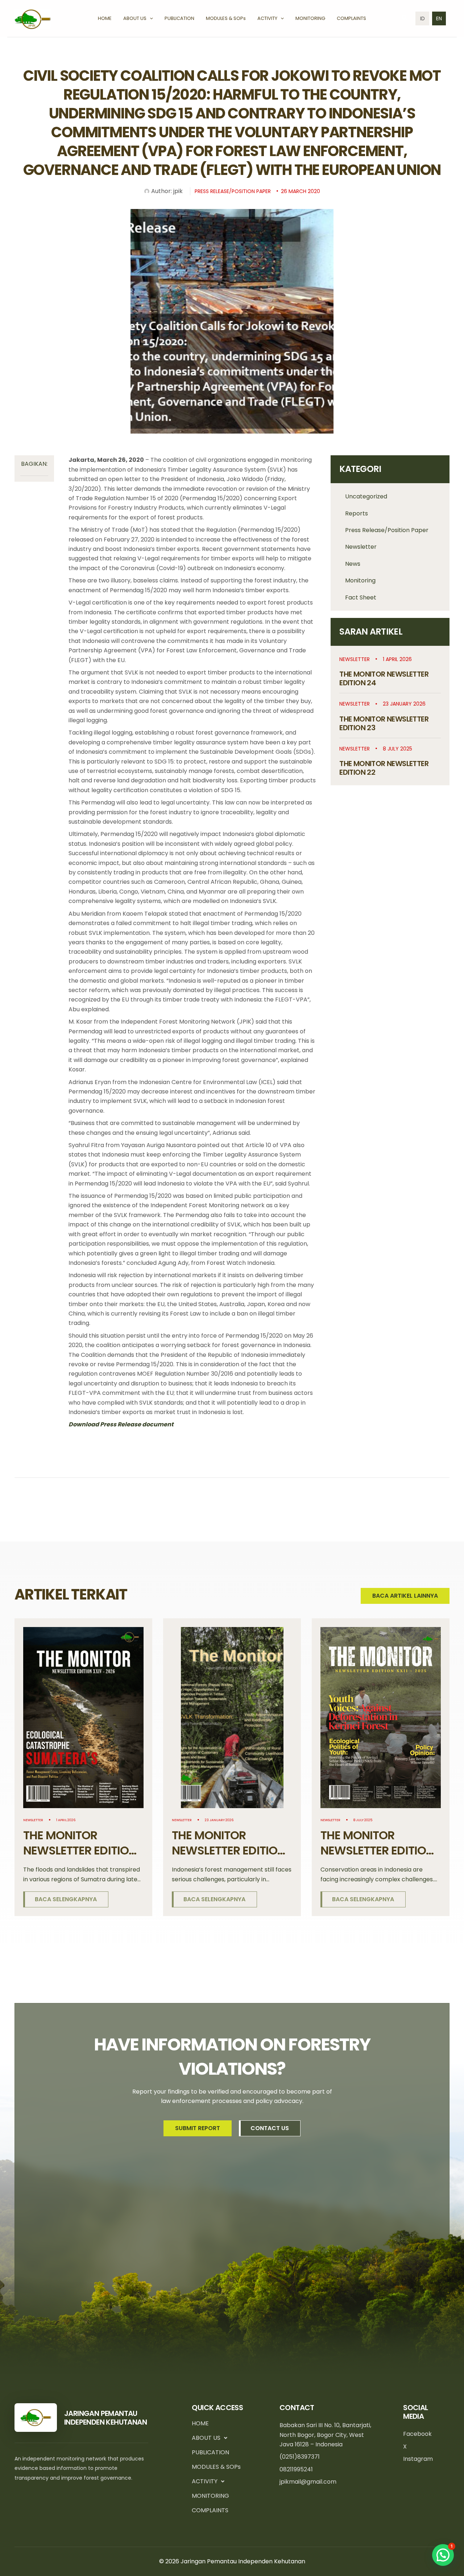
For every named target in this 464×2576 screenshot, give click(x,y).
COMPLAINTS (210, 2510)
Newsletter (361, 547)
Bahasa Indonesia (422, 18)
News (353, 564)
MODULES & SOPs (216, 2467)
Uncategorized (366, 496)
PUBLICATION (210, 2452)
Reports (357, 513)
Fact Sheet (361, 597)
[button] (150, 18)
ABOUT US (206, 2438)
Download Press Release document (121, 1424)
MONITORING (210, 2496)
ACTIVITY (205, 2481)
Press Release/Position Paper (387, 530)
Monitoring (360, 580)
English (439, 18)
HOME (200, 2423)
